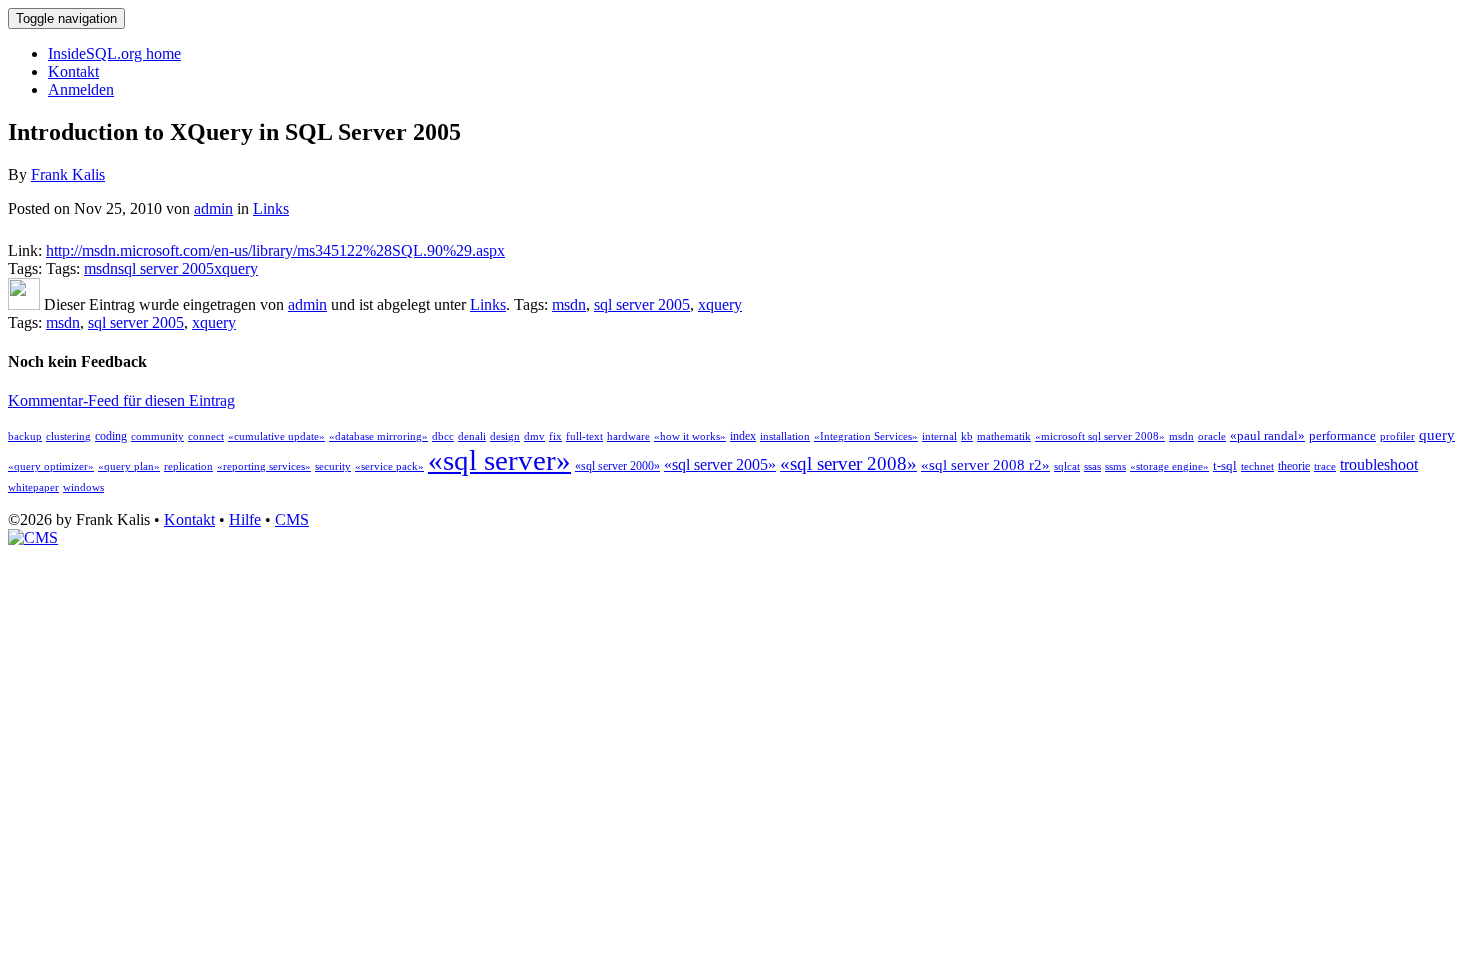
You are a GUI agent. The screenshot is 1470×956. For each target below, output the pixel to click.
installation (785, 436)
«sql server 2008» (848, 463)
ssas (1092, 466)
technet (1257, 466)
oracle (1212, 436)
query (1437, 435)
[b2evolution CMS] (33, 537)
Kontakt (73, 71)
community (157, 436)
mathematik (1004, 436)
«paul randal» (1267, 435)
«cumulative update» (276, 436)
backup (25, 436)
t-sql (1225, 465)
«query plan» (129, 466)
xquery (236, 268)
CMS (292, 519)
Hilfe (245, 519)
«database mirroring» (378, 436)
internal (939, 436)
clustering (68, 436)
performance (1342, 435)
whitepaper (33, 487)
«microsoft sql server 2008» (1100, 436)
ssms (1115, 466)
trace (1325, 466)
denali (472, 436)
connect (206, 436)
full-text (584, 436)
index (743, 436)
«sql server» (499, 460)
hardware (628, 436)
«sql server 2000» (617, 466)
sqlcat (1067, 466)
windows (83, 487)
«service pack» (389, 466)
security (333, 466)
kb (967, 436)
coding (111, 436)
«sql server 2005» (720, 464)
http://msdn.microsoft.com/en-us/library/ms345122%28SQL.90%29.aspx (275, 250)
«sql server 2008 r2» (985, 465)
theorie (1294, 466)
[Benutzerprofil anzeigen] (24, 304)
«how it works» (690, 436)
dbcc (443, 436)
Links (271, 208)
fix (555, 436)
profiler (1397, 436)
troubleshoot (1379, 464)
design (505, 436)
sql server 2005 (166, 268)
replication (188, 466)
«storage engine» (1169, 466)
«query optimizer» (51, 466)
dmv (534, 436)
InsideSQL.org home (114, 53)
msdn (101, 268)
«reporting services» (264, 466)
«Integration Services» (866, 436)
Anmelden (81, 89)
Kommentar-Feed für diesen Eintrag (121, 400)
